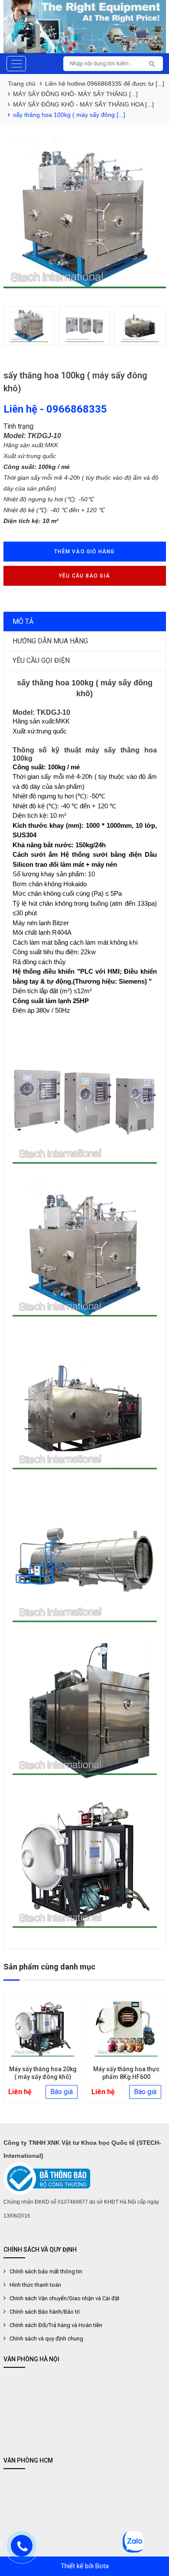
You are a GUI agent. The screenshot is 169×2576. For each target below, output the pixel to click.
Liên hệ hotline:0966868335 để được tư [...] (105, 84)
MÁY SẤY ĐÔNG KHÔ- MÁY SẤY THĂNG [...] (75, 94)
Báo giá (62, 2092)
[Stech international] (85, 27)
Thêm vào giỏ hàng (84, 552)
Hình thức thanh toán (35, 2285)
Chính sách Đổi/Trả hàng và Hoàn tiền (56, 2325)
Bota (102, 2566)
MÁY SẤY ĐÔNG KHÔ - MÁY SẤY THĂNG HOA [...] (83, 104)
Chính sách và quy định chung (46, 2339)
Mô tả (23, 621)
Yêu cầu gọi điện (41, 660)
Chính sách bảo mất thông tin (46, 2271)
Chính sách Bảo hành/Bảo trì (45, 2312)
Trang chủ (22, 84)
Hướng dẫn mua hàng (50, 641)
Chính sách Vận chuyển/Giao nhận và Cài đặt (65, 2298)
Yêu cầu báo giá (84, 576)
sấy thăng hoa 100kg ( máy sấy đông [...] (69, 115)
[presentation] (17, 326)
